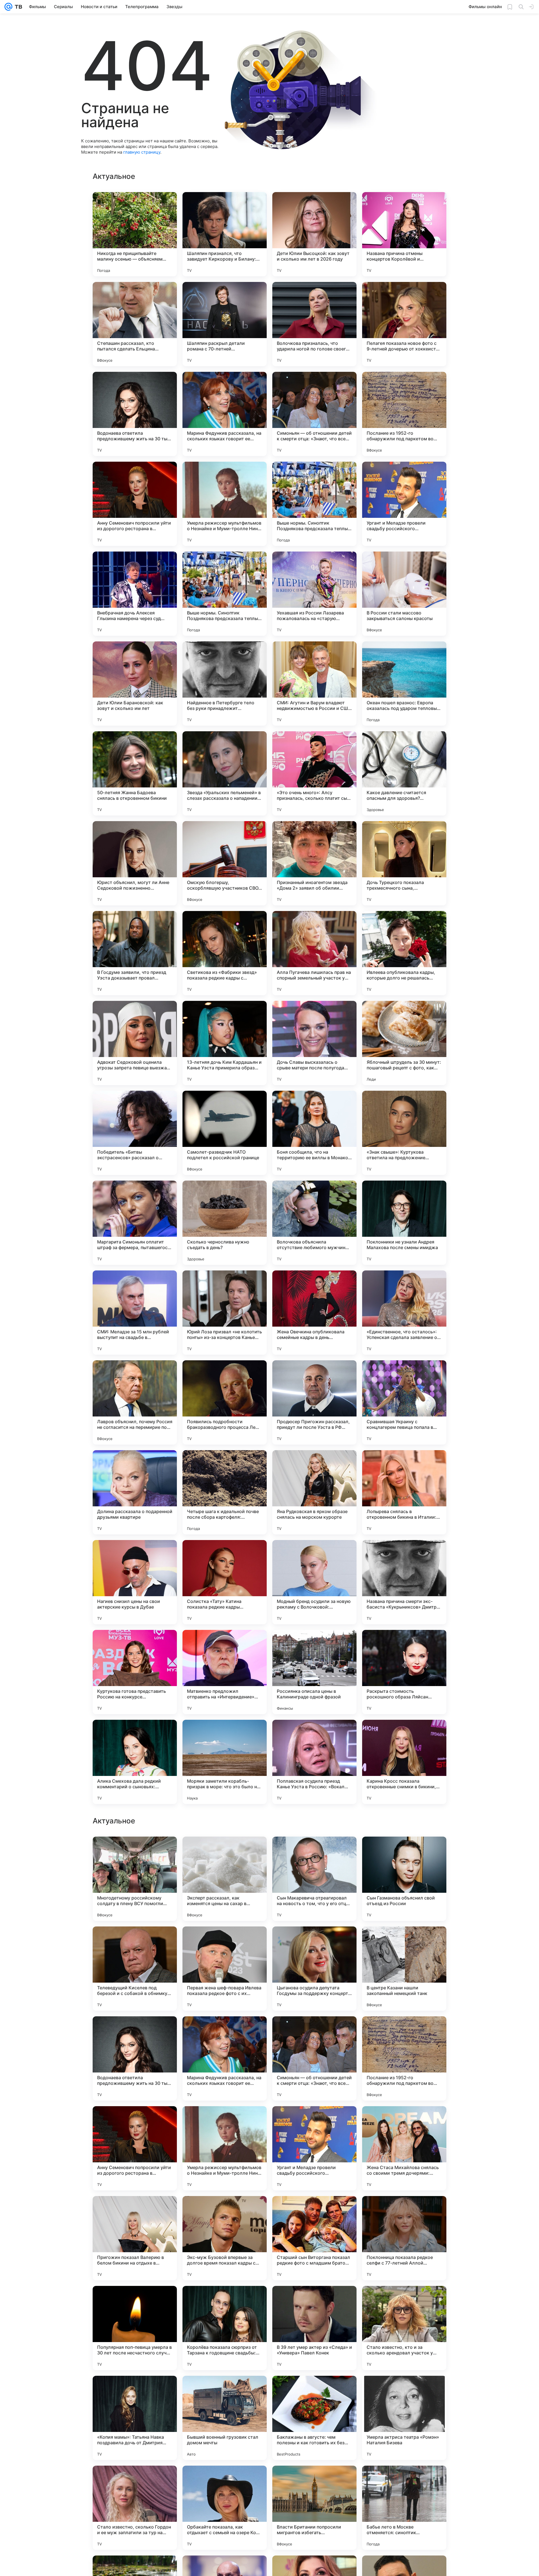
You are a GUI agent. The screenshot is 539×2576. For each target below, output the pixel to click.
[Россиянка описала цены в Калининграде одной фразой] (314, 1672)
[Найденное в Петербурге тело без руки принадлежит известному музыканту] (225, 684)
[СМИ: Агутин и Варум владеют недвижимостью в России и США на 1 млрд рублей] (314, 684)
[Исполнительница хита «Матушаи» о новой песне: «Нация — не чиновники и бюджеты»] (314, 1942)
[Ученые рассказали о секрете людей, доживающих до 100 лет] (404, 1852)
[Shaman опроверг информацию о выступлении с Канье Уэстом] (225, 2121)
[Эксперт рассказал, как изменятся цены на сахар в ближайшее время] (225, 2418)
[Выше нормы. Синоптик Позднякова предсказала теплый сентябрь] (314, 504)
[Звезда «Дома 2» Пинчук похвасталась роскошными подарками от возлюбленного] (404, 2031)
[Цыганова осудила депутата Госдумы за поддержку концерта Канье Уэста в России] (314, 2508)
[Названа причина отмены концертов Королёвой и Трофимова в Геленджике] (404, 234)
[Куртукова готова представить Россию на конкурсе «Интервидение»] (135, 1672)
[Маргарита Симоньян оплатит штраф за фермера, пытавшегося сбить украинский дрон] (135, 1223)
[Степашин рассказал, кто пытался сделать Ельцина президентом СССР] (135, 324)
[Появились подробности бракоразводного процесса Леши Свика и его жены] (225, 1402)
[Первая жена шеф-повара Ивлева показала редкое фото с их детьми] (225, 2508)
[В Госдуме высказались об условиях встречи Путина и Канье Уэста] (225, 2031)
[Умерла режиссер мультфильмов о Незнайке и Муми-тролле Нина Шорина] (225, 504)
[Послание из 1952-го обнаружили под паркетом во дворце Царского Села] (404, 414)
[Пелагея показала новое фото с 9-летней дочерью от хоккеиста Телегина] (404, 324)
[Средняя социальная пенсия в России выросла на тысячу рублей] (135, 2211)
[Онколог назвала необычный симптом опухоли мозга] (135, 2121)
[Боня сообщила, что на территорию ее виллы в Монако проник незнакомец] (314, 1133)
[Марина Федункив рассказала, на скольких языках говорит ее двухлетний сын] (225, 414)
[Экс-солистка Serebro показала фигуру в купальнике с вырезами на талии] (314, 2121)
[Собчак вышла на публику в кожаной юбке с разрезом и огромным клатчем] (314, 2301)
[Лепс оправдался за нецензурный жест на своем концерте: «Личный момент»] (135, 1942)
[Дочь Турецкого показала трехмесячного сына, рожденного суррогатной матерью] (404, 863)
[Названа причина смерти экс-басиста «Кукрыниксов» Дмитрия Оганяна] (404, 1582)
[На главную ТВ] (17, 7)
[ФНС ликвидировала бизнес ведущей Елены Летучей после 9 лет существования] (404, 2301)
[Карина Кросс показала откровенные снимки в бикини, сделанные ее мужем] (404, 1762)
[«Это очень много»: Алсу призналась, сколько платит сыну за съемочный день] (314, 773)
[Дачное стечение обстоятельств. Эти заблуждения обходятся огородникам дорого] (314, 1852)
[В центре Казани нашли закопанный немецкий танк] (404, 2508)
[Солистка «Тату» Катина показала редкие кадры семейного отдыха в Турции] (225, 1582)
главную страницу (142, 152)
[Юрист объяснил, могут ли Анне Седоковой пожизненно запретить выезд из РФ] (135, 863)
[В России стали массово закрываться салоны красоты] (404, 594)
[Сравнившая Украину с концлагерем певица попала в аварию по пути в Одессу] (404, 1402)
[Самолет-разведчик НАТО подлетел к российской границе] (225, 1133)
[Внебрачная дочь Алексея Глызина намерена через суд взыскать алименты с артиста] (135, 594)
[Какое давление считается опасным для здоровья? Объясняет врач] (404, 773)
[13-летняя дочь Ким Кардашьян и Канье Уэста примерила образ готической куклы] (225, 1043)
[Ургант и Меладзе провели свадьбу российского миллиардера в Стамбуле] (404, 504)
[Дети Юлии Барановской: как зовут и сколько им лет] (135, 684)
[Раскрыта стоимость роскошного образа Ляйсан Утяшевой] (404, 1672)
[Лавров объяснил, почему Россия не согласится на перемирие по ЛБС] (135, 1402)
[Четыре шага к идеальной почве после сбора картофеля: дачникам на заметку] (225, 1492)
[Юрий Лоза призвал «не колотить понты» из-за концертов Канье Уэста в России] (225, 1313)
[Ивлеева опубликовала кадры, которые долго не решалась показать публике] (404, 953)
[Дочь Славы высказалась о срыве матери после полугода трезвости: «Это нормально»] (314, 1043)
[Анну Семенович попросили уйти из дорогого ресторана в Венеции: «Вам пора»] (135, 504)
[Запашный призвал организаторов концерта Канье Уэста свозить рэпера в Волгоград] (404, 2121)
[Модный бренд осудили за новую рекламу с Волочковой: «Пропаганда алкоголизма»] (314, 1582)
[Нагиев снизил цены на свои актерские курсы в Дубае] (135, 1582)
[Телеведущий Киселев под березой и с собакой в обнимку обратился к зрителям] (135, 2508)
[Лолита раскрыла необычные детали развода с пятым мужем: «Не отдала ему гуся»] (225, 1852)
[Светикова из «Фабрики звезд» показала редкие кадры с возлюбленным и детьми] (225, 953)
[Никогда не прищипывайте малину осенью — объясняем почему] (135, 234)
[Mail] (8, 7)
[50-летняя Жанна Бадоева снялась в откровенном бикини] (135, 773)
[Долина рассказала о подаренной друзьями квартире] (135, 1492)
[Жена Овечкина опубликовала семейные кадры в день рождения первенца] (314, 1313)
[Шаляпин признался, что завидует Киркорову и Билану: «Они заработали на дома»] (225, 234)
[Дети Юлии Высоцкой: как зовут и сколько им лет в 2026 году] (314, 234)
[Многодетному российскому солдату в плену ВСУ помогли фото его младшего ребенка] (135, 2418)
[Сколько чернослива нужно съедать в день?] (225, 1223)
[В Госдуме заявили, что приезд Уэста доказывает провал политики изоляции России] (135, 953)
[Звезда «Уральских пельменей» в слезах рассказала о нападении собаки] (225, 773)
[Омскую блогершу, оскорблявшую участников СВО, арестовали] (225, 863)
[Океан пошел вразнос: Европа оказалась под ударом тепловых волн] (404, 684)
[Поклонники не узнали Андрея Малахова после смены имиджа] (404, 1223)
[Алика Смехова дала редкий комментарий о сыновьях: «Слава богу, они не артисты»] (135, 1762)
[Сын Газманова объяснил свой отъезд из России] (404, 2418)
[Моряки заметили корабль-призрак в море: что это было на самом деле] (225, 1762)
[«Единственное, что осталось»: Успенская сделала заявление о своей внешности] (404, 1313)
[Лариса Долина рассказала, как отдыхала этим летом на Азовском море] (314, 2031)
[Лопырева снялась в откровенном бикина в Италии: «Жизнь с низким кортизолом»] (404, 1492)
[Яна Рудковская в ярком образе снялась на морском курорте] (314, 1492)
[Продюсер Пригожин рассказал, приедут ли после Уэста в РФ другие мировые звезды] (314, 1402)
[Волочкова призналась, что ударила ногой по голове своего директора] (314, 324)
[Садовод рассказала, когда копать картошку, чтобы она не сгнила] (135, 2301)
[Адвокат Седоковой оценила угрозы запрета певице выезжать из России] (135, 1043)
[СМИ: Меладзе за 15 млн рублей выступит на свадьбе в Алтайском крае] (135, 1313)
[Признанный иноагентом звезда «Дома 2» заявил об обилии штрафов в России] (314, 863)
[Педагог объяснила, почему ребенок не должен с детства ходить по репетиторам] (404, 1942)
